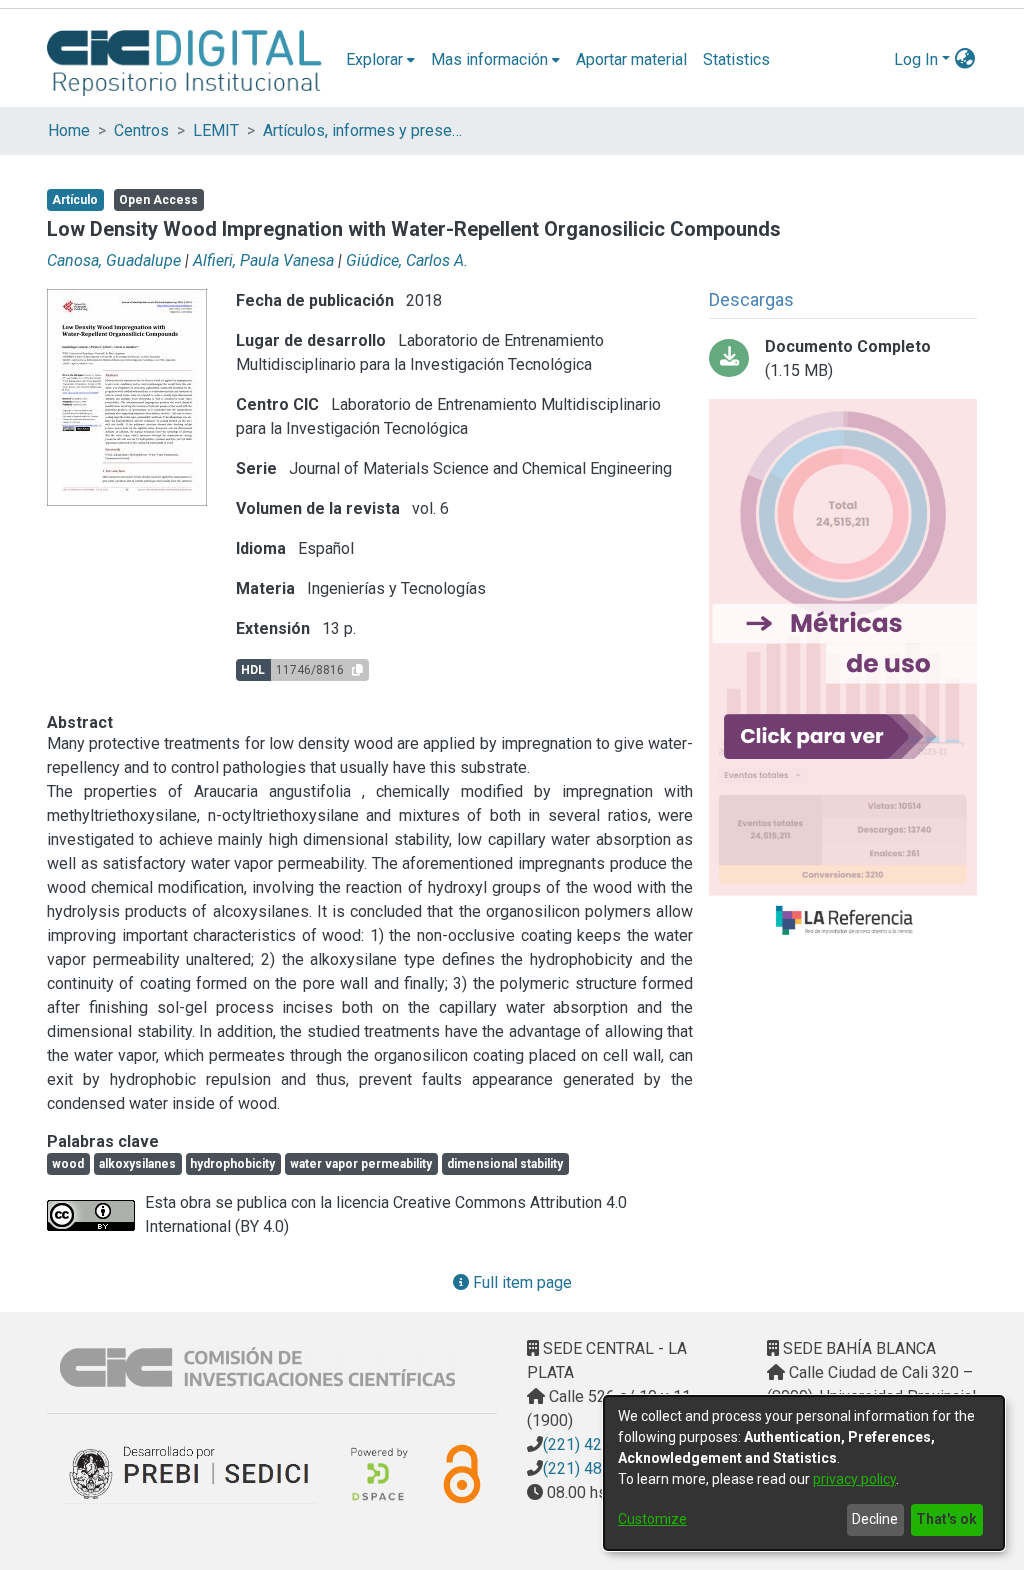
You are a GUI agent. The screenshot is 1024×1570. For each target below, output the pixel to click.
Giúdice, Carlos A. (407, 260)
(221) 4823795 (595, 1468)
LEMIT (216, 130)
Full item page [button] (520, 1282)
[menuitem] (380, 60)
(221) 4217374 (595, 1444)
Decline (875, 1519)
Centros (141, 130)
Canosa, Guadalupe (114, 260)
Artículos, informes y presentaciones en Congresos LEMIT (363, 130)
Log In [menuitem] (916, 59)
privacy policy (854, 1479)
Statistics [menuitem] (736, 59)
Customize (652, 1519)
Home (69, 130)
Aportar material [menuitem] (631, 59)
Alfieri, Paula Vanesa (263, 260)
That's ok (946, 1519)
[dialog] (804, 1473)
